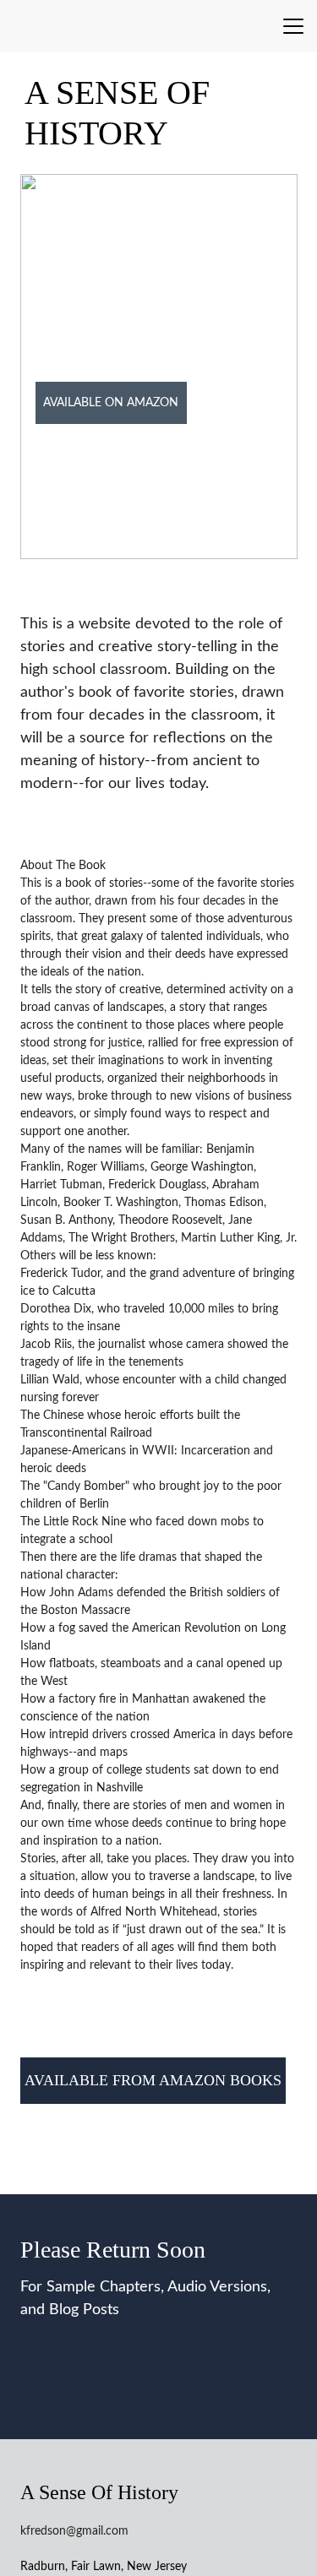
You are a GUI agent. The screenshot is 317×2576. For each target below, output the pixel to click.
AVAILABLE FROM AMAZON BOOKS (153, 2080)
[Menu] (293, 26)
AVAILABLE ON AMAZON (111, 403)
